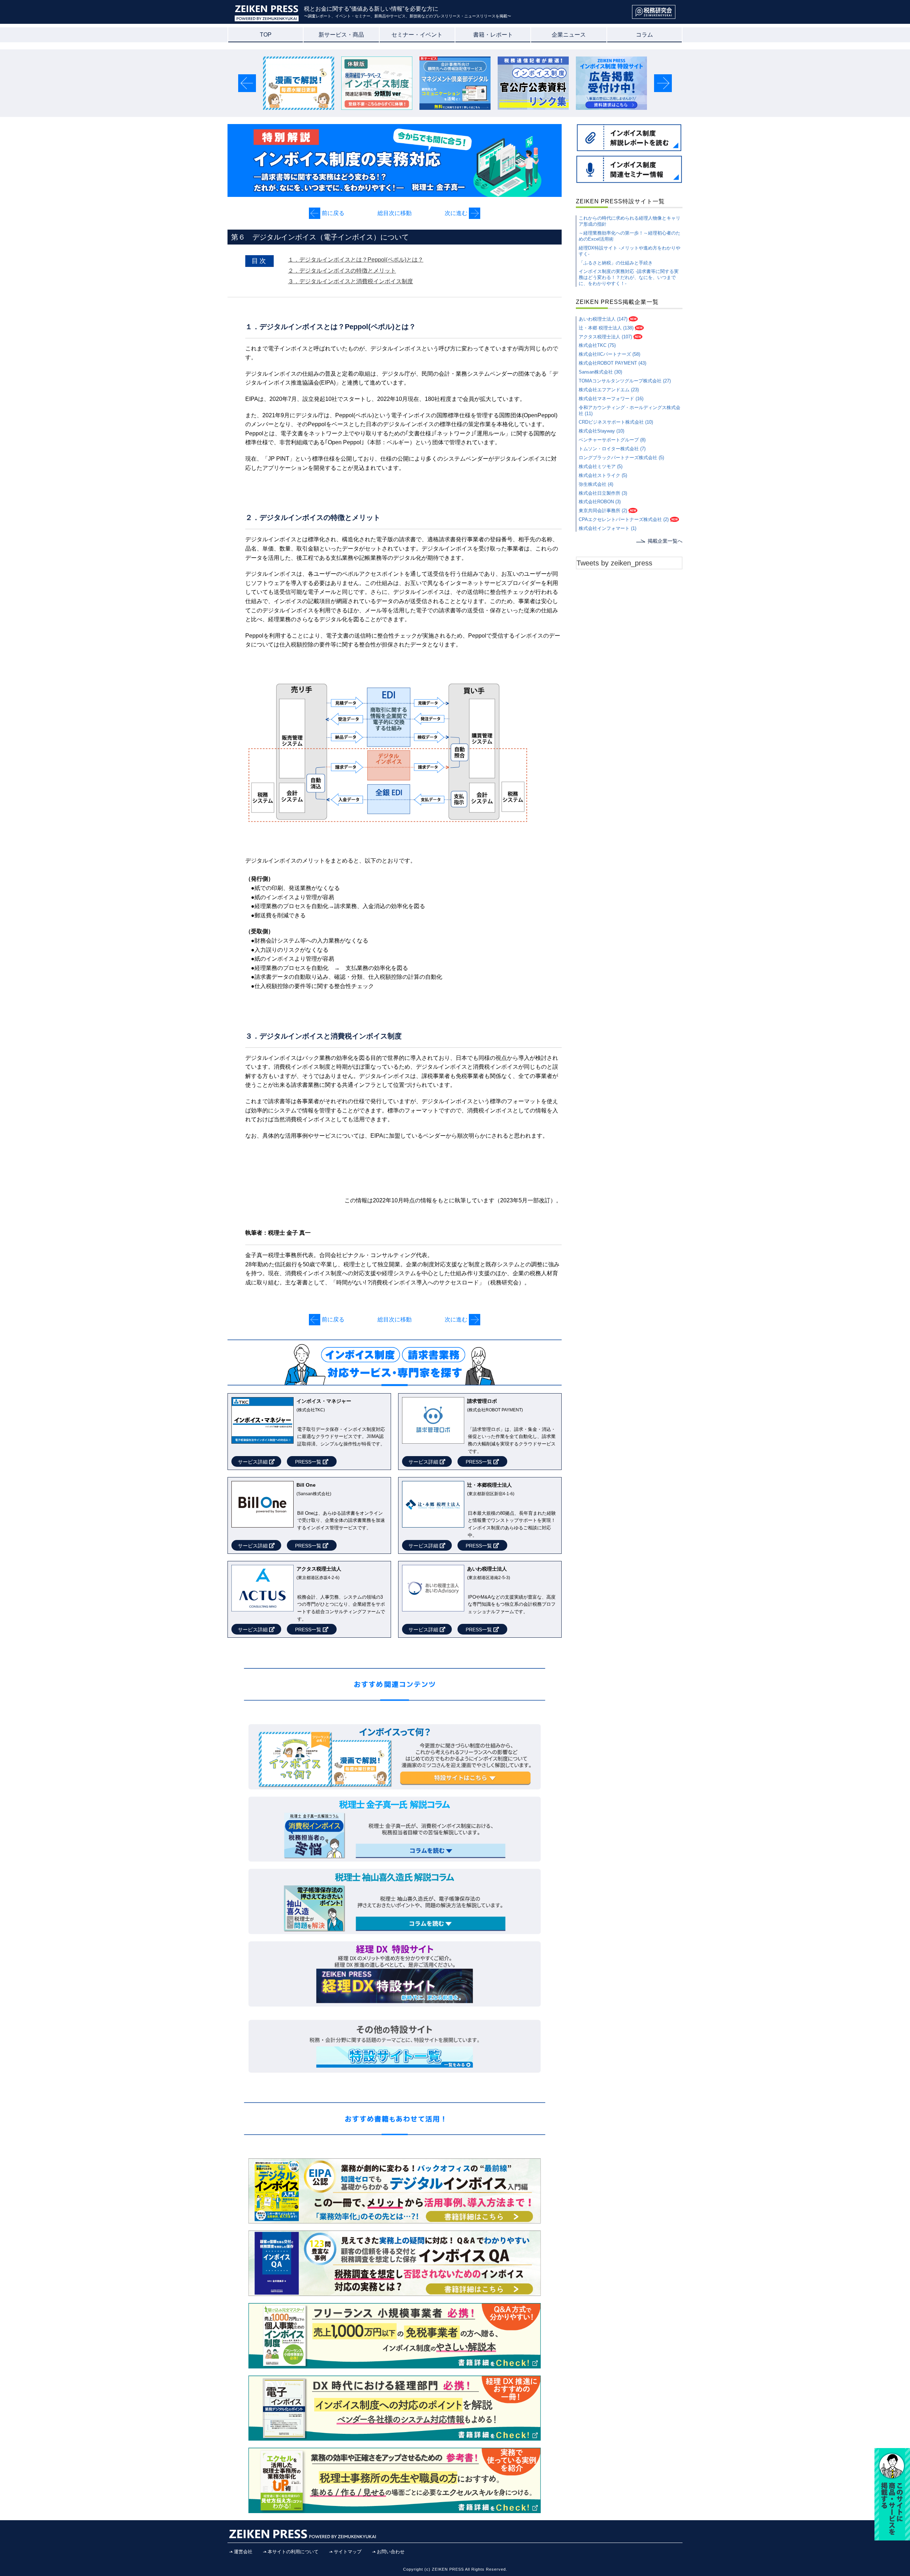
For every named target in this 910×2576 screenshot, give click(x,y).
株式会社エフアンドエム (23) (609, 390)
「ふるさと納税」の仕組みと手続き (616, 263)
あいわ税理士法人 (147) (603, 319)
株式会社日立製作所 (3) (603, 493)
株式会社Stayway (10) (601, 431)
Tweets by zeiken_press (614, 563)
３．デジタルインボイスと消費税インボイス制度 (350, 281)
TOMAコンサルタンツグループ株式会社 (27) (625, 381)
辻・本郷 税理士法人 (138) (606, 328)
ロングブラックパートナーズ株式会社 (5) (621, 458)
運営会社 (243, 2552)
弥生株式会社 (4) (596, 484)
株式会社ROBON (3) (600, 502)
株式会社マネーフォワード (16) (611, 399)
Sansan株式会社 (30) (600, 372)
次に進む (457, 213)
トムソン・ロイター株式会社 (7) (612, 449)
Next (663, 83)
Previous (248, 83)
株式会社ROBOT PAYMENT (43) (612, 363)
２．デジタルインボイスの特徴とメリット (342, 271)
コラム (644, 35)
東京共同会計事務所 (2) (603, 511)
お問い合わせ (391, 2552)
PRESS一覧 (309, 1462)
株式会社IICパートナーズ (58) (609, 354)
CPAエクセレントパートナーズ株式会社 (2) (624, 519)
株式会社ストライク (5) (603, 475)
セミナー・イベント (417, 35)
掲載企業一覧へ (665, 541)
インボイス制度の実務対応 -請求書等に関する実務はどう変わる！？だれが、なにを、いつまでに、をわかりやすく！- (629, 277)
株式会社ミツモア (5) (601, 466)
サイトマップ (348, 2552)
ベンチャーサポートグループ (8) (612, 440)
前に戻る (332, 213)
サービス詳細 (253, 1462)
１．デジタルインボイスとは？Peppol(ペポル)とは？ (356, 260)
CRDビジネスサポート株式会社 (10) (616, 422)
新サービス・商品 (341, 35)
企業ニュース (569, 35)
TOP (266, 35)
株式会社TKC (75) (597, 345)
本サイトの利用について (293, 2552)
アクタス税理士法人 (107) (605, 337)
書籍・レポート (493, 35)
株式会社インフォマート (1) (607, 528)
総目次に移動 (395, 213)
